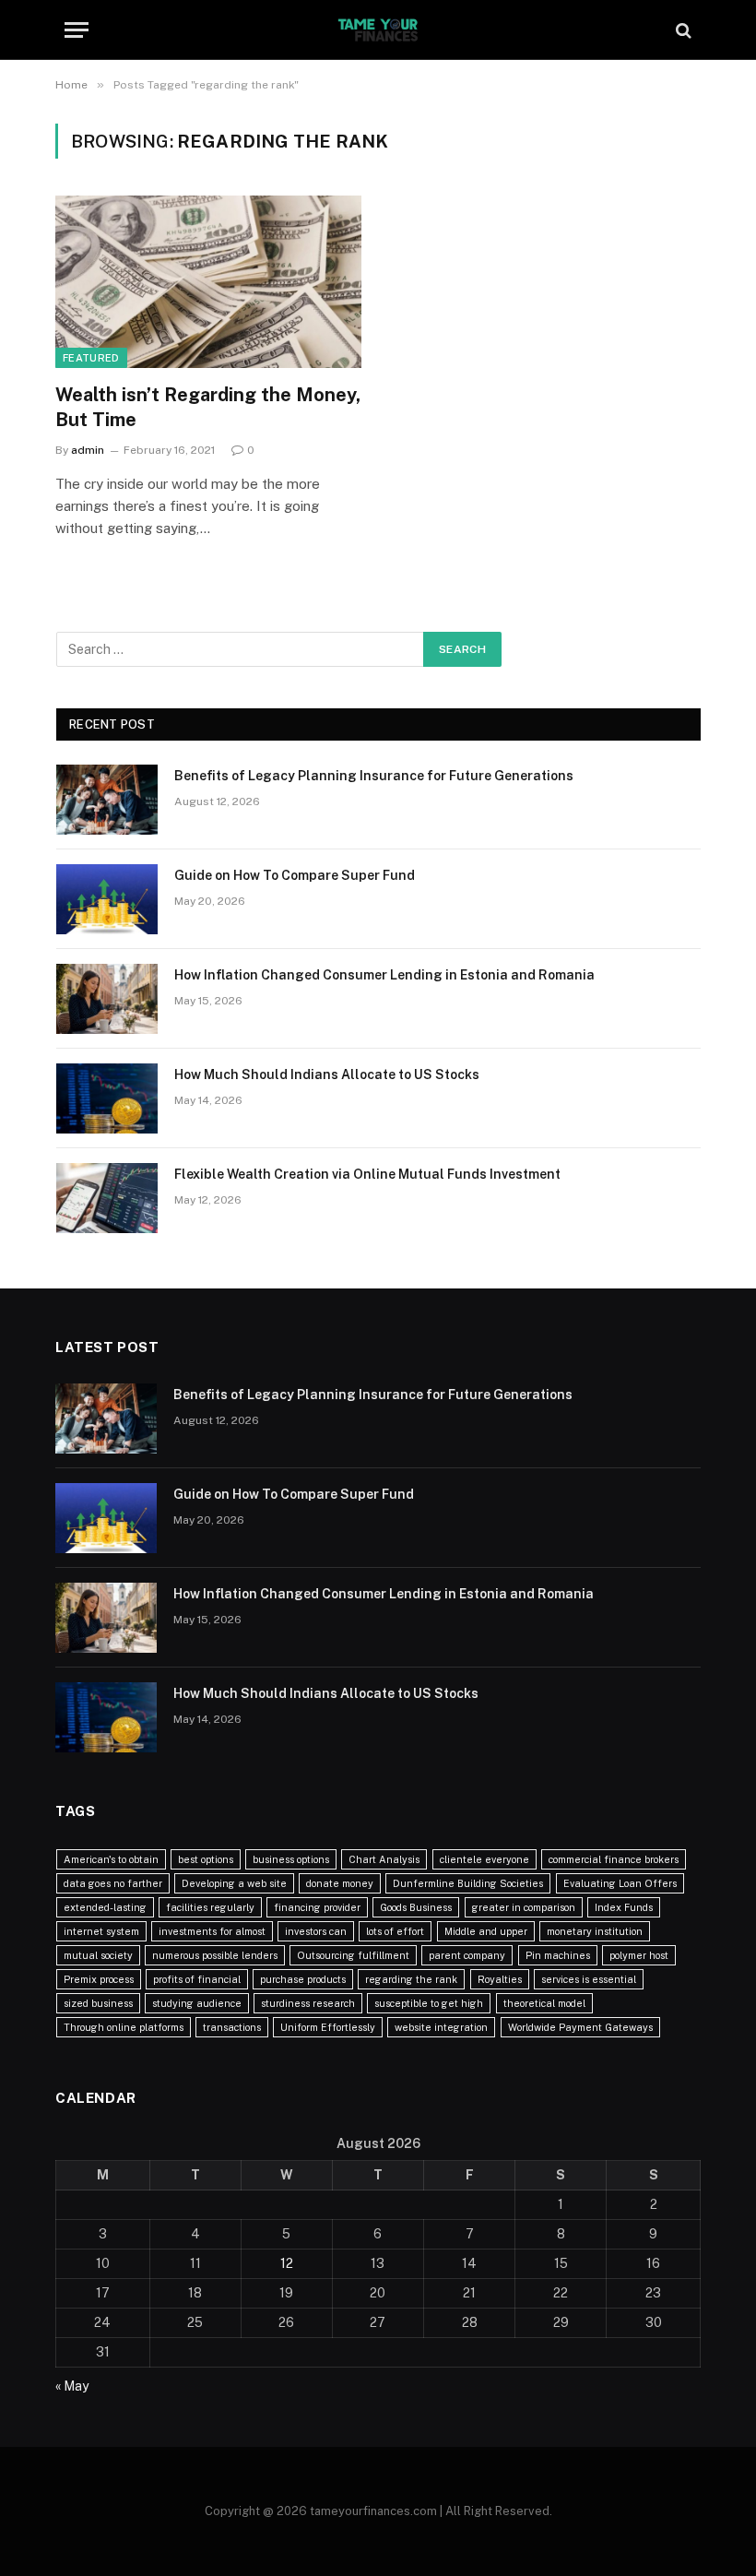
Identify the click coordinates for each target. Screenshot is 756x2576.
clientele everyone (484, 1859)
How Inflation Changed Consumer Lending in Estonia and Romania (384, 975)
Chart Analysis (384, 1859)
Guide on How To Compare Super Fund (295, 875)
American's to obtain (111, 1859)
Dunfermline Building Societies (468, 1883)
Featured (91, 358)
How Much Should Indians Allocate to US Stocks (327, 1074)
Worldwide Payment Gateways (580, 2027)
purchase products (303, 1979)
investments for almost (212, 1931)
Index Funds (624, 1907)
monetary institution (595, 1931)
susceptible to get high (429, 2003)
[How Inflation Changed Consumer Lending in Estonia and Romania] (107, 999)
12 (287, 2263)
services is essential (589, 1979)
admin (88, 450)
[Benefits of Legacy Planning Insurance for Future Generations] (107, 800)
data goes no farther (113, 1883)
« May (72, 2386)
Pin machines (558, 1955)
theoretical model (544, 2003)
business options (291, 1859)
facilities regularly (210, 1907)
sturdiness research (308, 2003)
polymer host (639, 1955)
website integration (441, 2027)
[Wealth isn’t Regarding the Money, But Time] (208, 282)
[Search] (682, 30)
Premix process (99, 1979)
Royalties (500, 1979)
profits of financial (197, 1979)
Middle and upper (486, 1931)
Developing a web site (234, 1883)
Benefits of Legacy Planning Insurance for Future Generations (374, 776)
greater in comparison (524, 1907)
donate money (340, 1883)
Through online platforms (124, 2027)
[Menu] (77, 30)
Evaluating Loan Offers (620, 1883)
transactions (232, 2027)
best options (206, 1859)
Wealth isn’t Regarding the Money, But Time (208, 407)
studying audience (197, 2003)
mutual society (98, 1955)
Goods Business (416, 1907)
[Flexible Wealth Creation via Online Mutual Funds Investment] (107, 1198)
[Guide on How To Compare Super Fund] (107, 899)
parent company (467, 1955)
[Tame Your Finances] (378, 30)
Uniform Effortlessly (328, 2027)
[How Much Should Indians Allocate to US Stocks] (107, 1098)
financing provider (317, 1907)
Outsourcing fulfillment (353, 1955)
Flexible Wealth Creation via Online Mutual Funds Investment (367, 1174)
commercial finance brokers (614, 1859)
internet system (101, 1931)
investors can (316, 1931)
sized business (98, 2003)
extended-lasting (105, 1907)
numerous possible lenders (215, 1955)
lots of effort (395, 1931)
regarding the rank (411, 1979)
